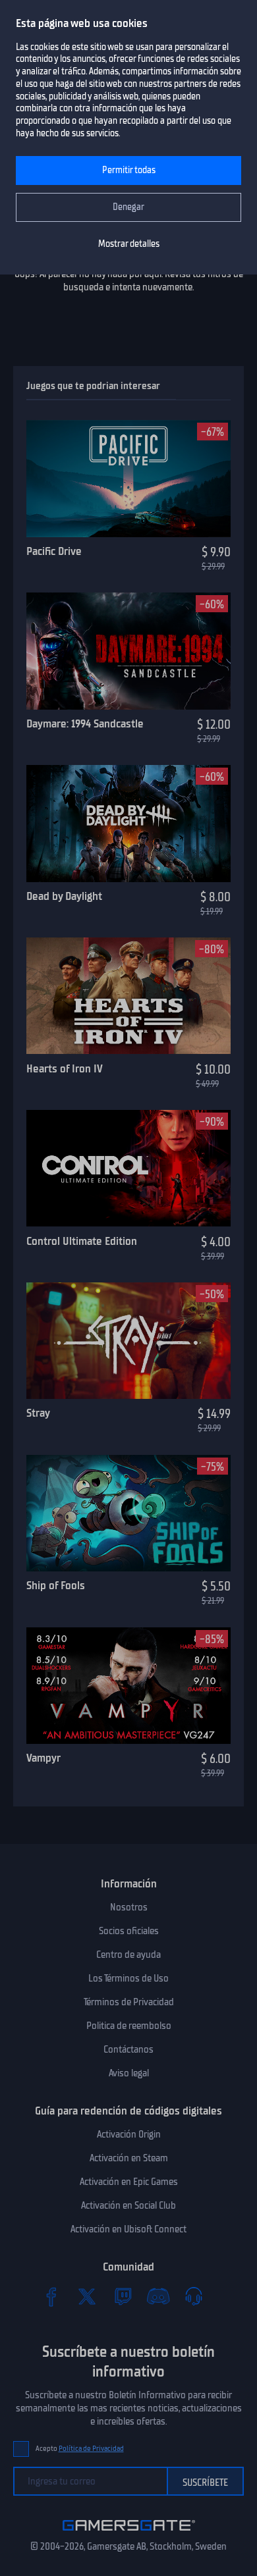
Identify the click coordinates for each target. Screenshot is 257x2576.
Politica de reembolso (129, 2026)
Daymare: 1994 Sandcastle (85, 723)
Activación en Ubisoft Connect (128, 2229)
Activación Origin (129, 2134)
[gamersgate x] (87, 2296)
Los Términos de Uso (128, 1978)
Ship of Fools (56, 1585)
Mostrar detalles (129, 244)
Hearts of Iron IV (65, 1068)
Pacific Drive (54, 551)
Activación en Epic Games (129, 2182)
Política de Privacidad (91, 2449)
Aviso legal (129, 2073)
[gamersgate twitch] (123, 2296)
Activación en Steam (129, 2158)
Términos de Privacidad (129, 2002)
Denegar (128, 207)
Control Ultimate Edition (82, 1241)
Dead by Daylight (64, 896)
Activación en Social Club (128, 2205)
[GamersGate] (129, 2533)
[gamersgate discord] (158, 2296)
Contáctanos (128, 2049)
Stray (38, 1413)
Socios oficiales (129, 1931)
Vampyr (43, 1758)
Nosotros (129, 1907)
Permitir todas (129, 170)
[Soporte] (194, 2296)
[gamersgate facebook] (51, 2296)
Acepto (80, 2449)
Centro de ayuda (128, 1955)
